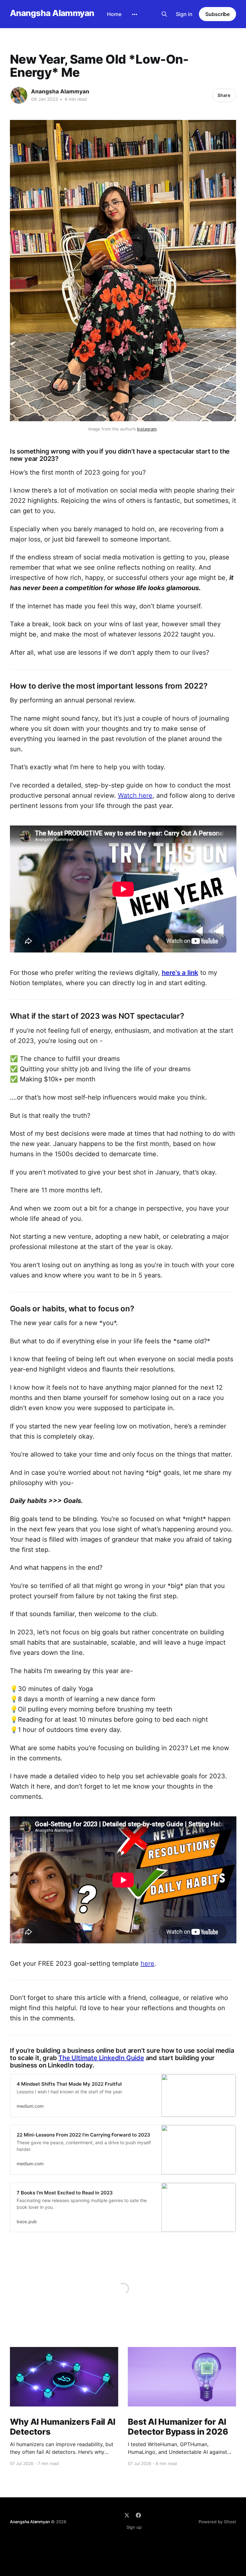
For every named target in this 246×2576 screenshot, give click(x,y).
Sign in (184, 14)
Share (224, 95)
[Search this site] (164, 14)
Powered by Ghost (217, 2522)
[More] (135, 14)
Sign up (134, 2527)
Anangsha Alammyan (52, 13)
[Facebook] (138, 2515)
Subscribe (217, 14)
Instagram (147, 429)
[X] (127, 2515)
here (148, 1964)
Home (114, 14)
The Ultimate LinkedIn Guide (101, 2058)
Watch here (135, 795)
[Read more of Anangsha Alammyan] (19, 95)
